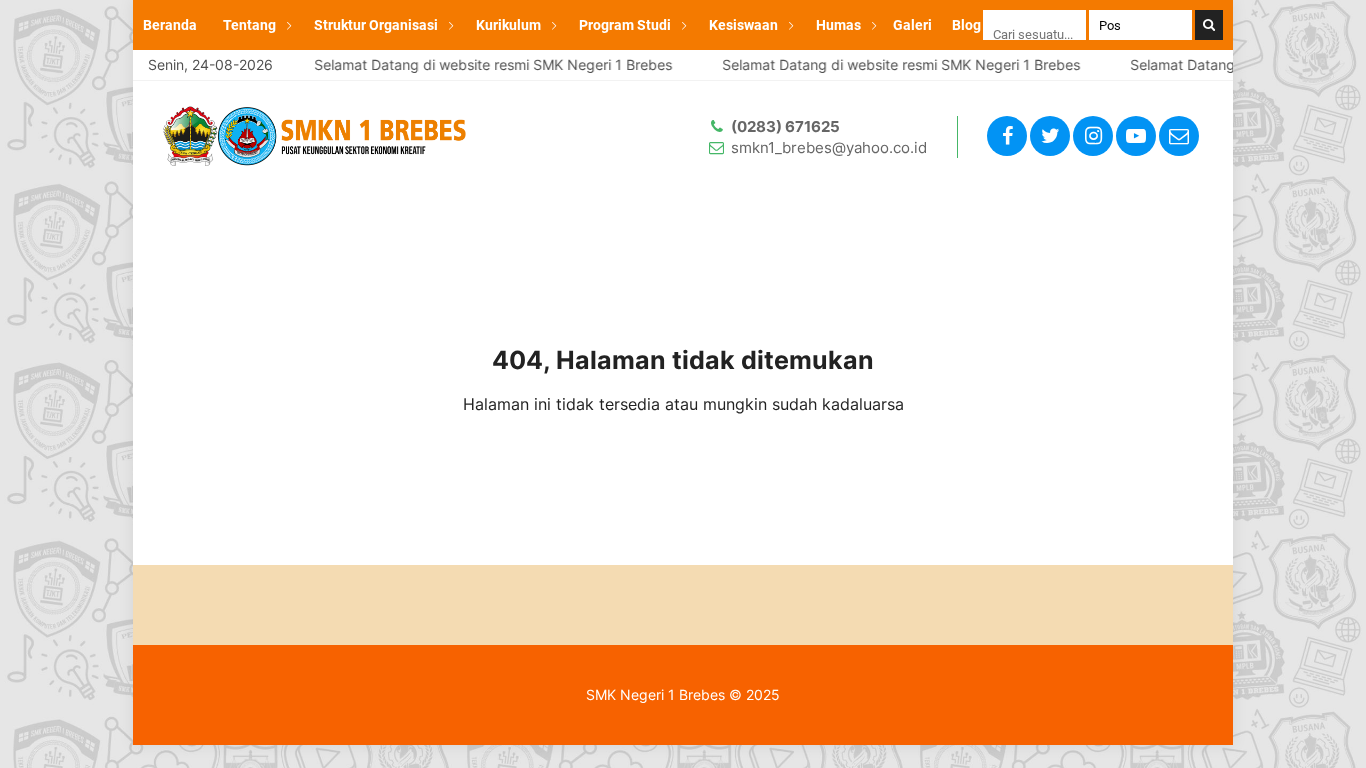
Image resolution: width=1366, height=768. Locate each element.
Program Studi (625, 25)
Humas (838, 25)
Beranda (170, 25)
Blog (966, 25)
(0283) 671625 (785, 126)
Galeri (912, 25)
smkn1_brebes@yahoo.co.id (829, 147)
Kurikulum (508, 25)
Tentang (249, 25)
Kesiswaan (743, 25)
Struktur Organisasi (376, 25)
